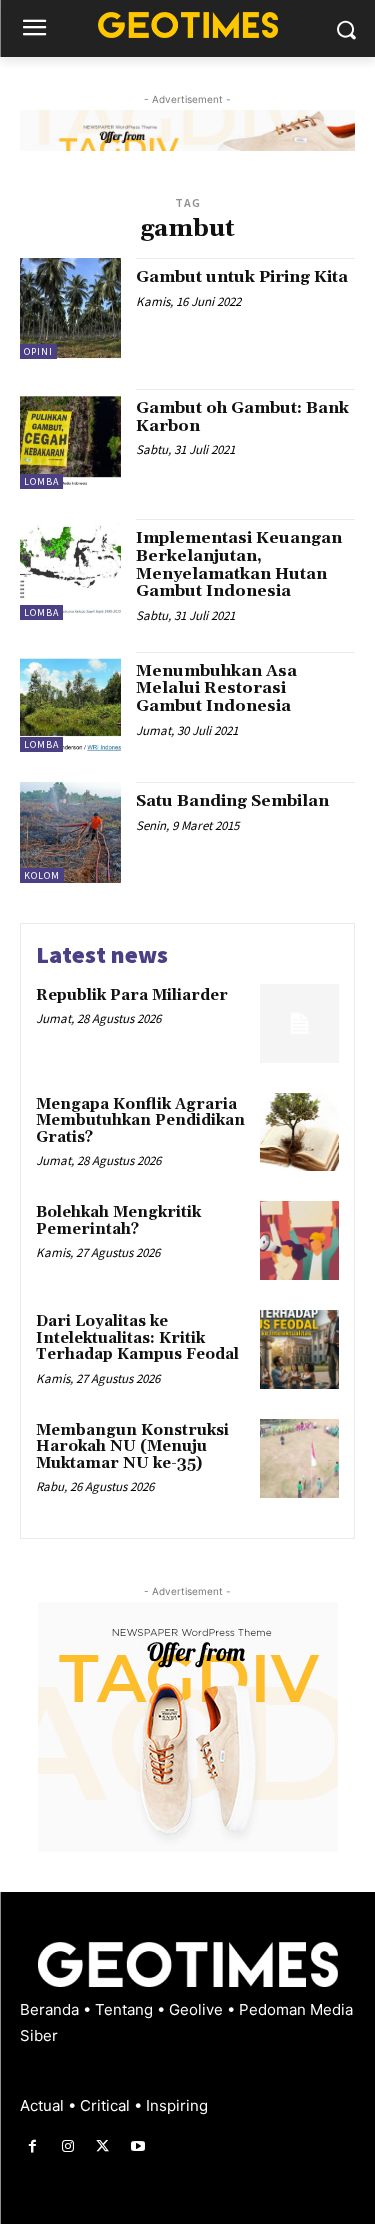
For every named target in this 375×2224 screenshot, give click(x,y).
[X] (102, 2146)
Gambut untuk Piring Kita (242, 277)
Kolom (42, 875)
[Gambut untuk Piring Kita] (70, 308)
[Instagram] (67, 2146)
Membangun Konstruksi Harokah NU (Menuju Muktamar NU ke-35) (132, 1447)
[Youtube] (138, 2146)
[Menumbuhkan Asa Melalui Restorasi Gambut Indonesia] (70, 702)
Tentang (126, 2009)
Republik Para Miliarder (132, 995)
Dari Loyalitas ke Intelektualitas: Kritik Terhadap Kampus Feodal (137, 1338)
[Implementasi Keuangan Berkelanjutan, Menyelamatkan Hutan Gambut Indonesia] (70, 569)
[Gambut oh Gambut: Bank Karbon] (70, 439)
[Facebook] (32, 2146)
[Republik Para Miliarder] (299, 1023)
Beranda (51, 2009)
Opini (38, 351)
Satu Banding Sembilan (232, 801)
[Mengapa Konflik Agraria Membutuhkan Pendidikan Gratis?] (299, 1132)
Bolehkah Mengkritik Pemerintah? (118, 1221)
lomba (41, 481)
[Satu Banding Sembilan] (70, 832)
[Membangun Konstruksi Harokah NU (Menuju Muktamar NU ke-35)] (299, 1458)
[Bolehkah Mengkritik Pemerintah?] (299, 1240)
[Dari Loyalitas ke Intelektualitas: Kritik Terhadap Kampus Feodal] (299, 1349)
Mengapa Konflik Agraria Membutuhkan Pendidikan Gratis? (140, 1121)
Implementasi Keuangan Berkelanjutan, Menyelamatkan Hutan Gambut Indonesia (239, 564)
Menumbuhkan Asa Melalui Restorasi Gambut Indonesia (216, 688)
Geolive (198, 2009)
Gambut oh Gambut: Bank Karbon (242, 417)
